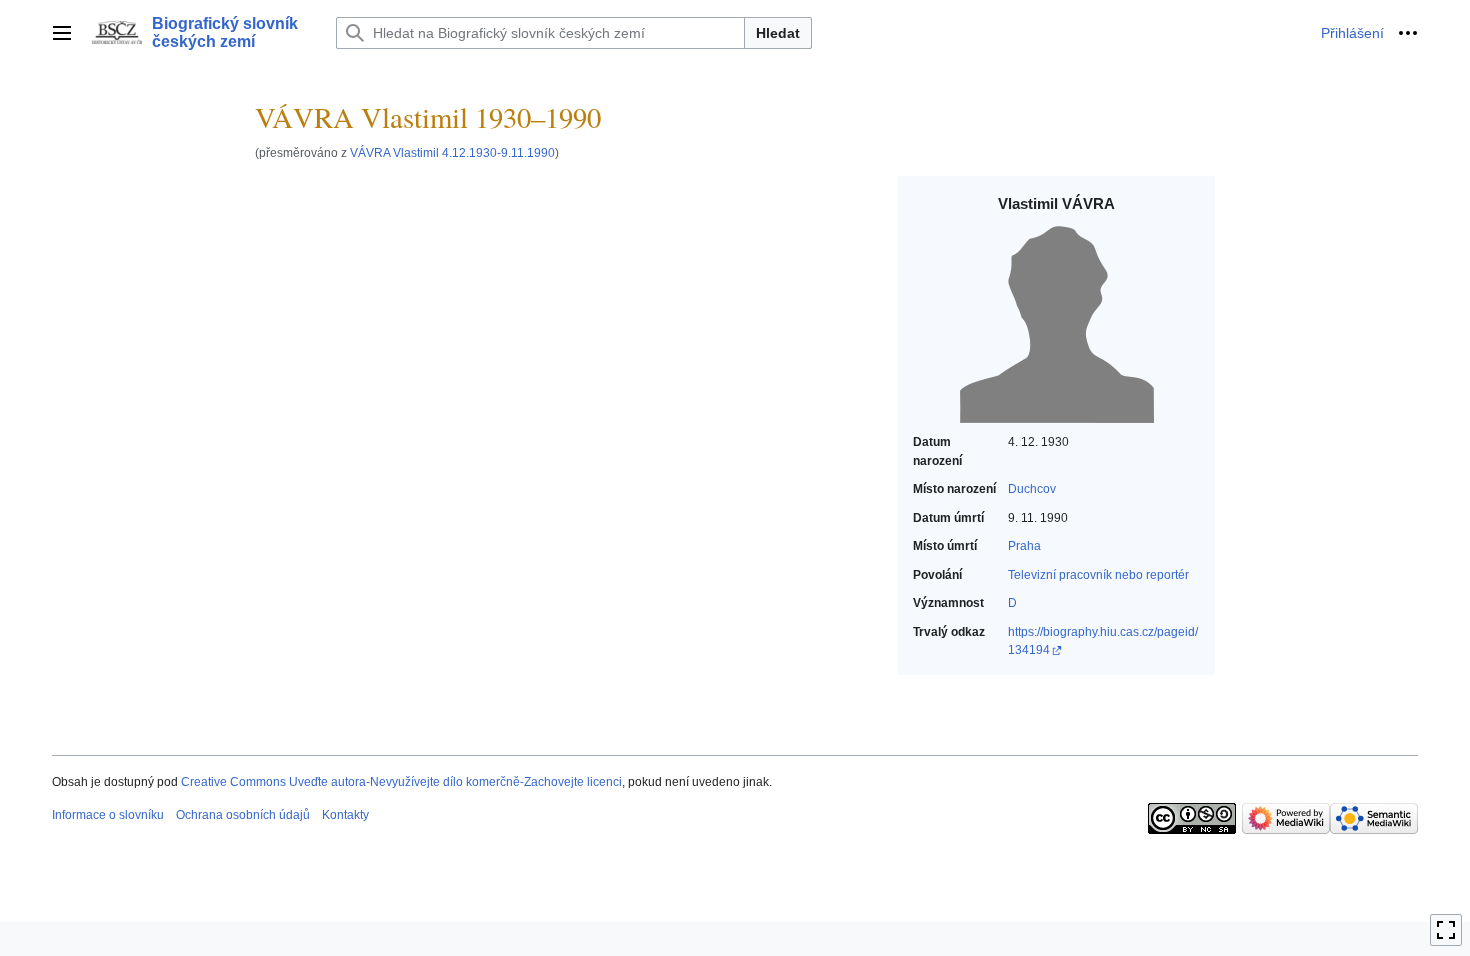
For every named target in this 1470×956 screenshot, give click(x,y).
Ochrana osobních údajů (243, 815)
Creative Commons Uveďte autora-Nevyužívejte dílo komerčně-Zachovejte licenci (401, 782)
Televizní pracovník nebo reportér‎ (1098, 575)
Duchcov (1032, 489)
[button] (62, 33)
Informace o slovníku (108, 815)
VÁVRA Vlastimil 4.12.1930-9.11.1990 (452, 152)
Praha (1024, 546)
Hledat (778, 33)
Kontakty (345, 815)
